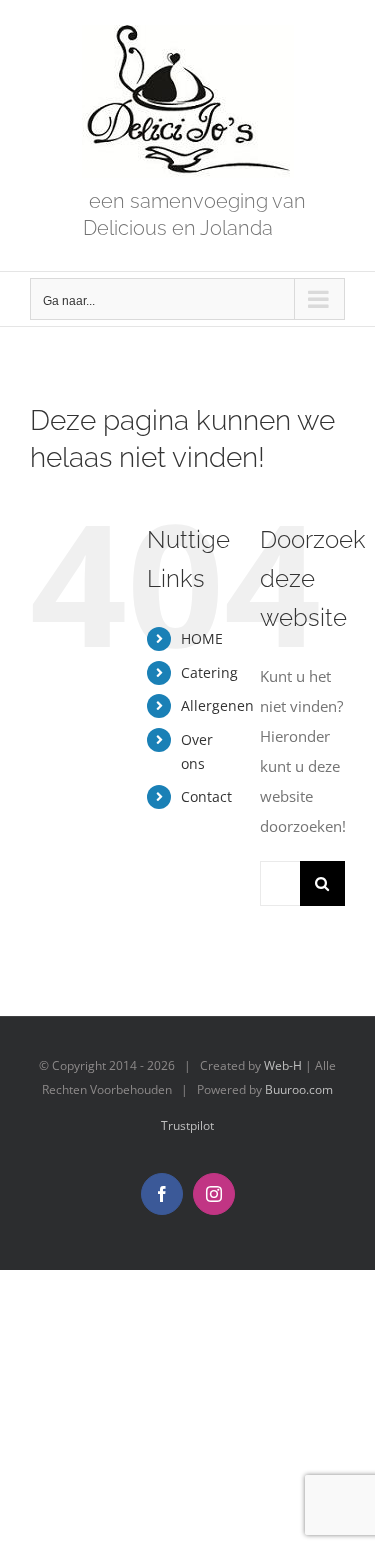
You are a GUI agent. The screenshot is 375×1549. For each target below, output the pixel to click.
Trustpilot (187, 1125)
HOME (202, 638)
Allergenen (217, 705)
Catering (209, 672)
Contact (206, 796)
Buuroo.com (299, 1089)
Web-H (283, 1065)
